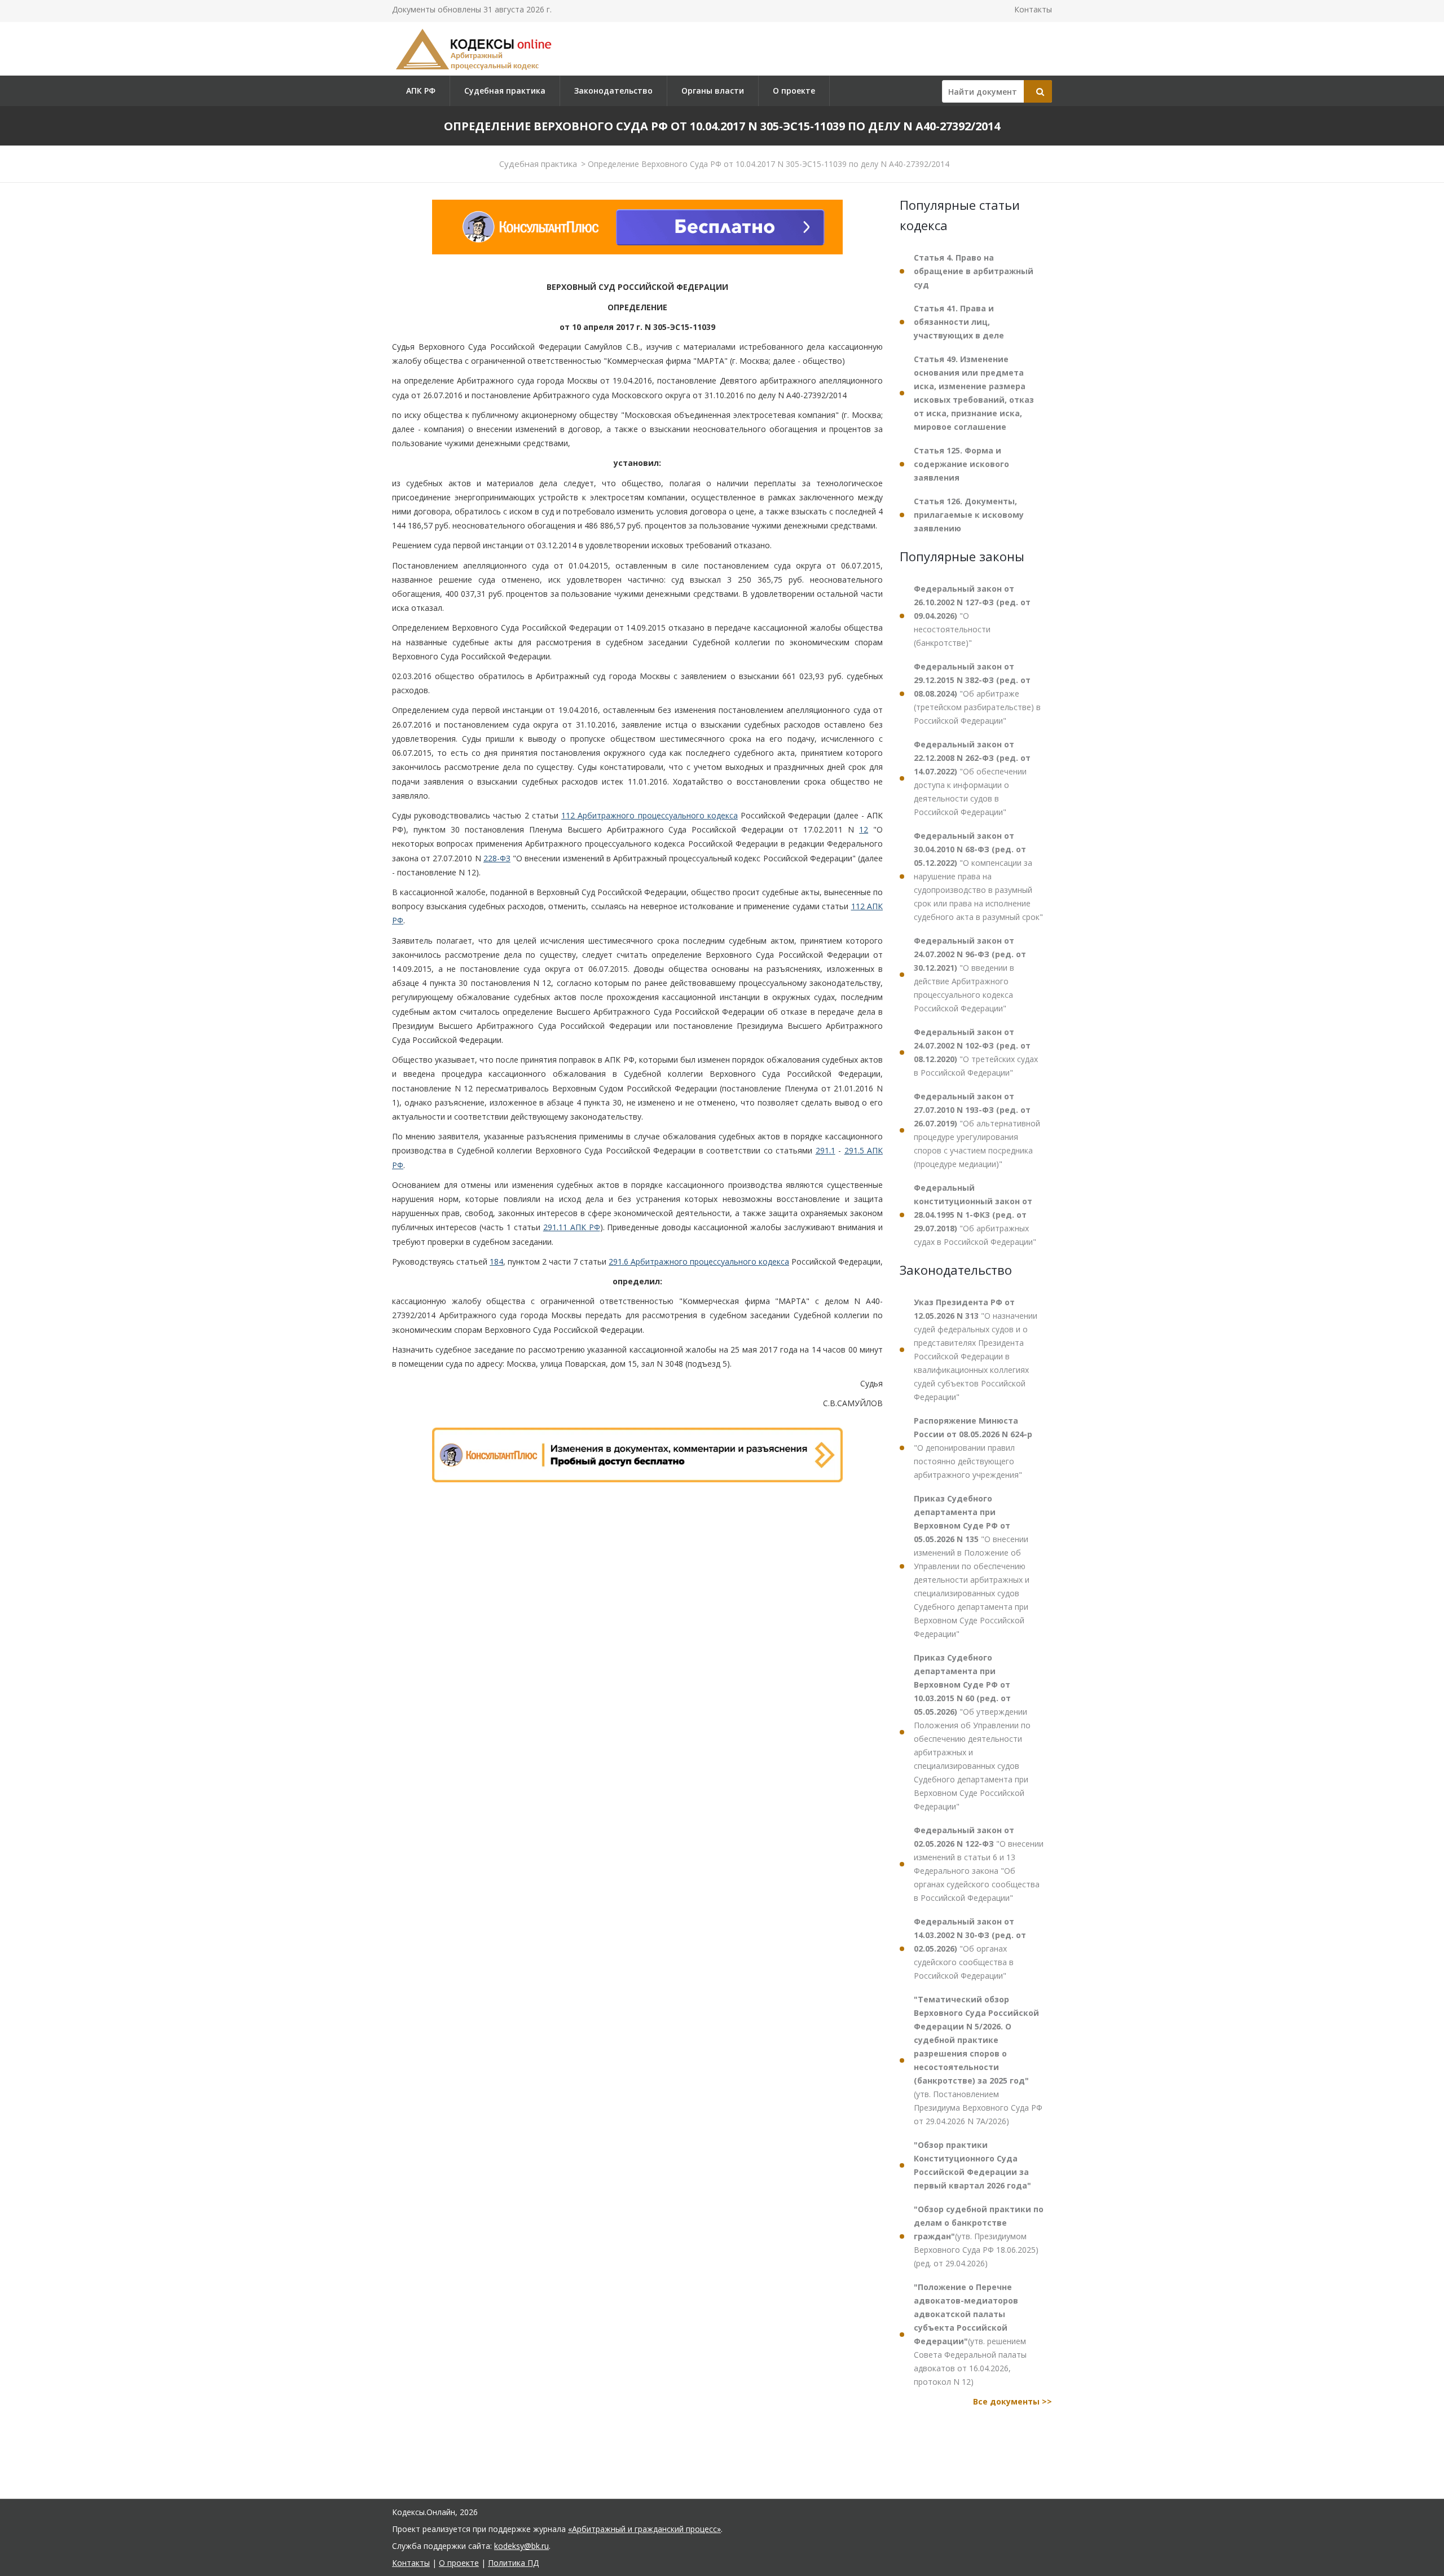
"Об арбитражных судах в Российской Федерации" (975, 1215)
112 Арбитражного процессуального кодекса (650, 815)
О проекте (794, 91)
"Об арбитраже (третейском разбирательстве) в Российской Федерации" (977, 693)
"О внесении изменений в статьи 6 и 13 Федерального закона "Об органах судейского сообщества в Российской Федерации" (979, 1864)
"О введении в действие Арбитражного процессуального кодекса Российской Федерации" (970, 974)
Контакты (1033, 9)
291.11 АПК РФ (572, 1227)
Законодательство (613, 91)
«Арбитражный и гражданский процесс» (644, 2529)
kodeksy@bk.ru (521, 2546)
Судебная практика (505, 91)
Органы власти (713, 91)
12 (864, 829)
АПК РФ (421, 91)
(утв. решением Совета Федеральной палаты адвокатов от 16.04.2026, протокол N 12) (970, 2334)
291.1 (826, 1150)
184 (496, 1261)
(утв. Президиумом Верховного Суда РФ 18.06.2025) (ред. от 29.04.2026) (979, 2236)
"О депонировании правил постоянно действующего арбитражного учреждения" (973, 1448)
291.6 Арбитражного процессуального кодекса (699, 1261)
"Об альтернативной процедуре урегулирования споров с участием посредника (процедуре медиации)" (977, 1130)
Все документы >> (1012, 2401)
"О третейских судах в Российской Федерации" (976, 1052)
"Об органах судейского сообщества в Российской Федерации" (970, 1948)
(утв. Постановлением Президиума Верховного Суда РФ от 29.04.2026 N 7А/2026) (978, 2060)
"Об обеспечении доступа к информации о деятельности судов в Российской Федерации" (972, 778)
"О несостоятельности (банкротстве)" (972, 616)
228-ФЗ (497, 858)
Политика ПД (513, 2563)
